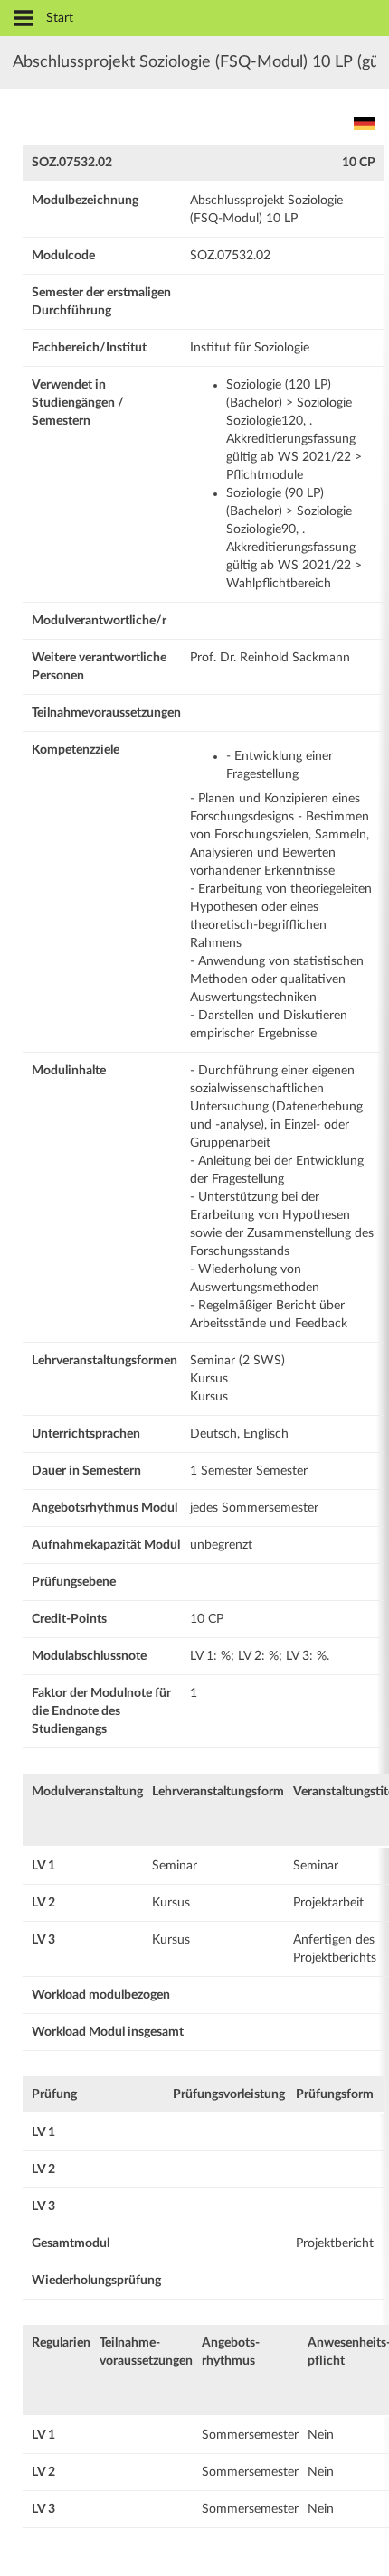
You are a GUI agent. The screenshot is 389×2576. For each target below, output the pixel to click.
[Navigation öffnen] (24, 19)
